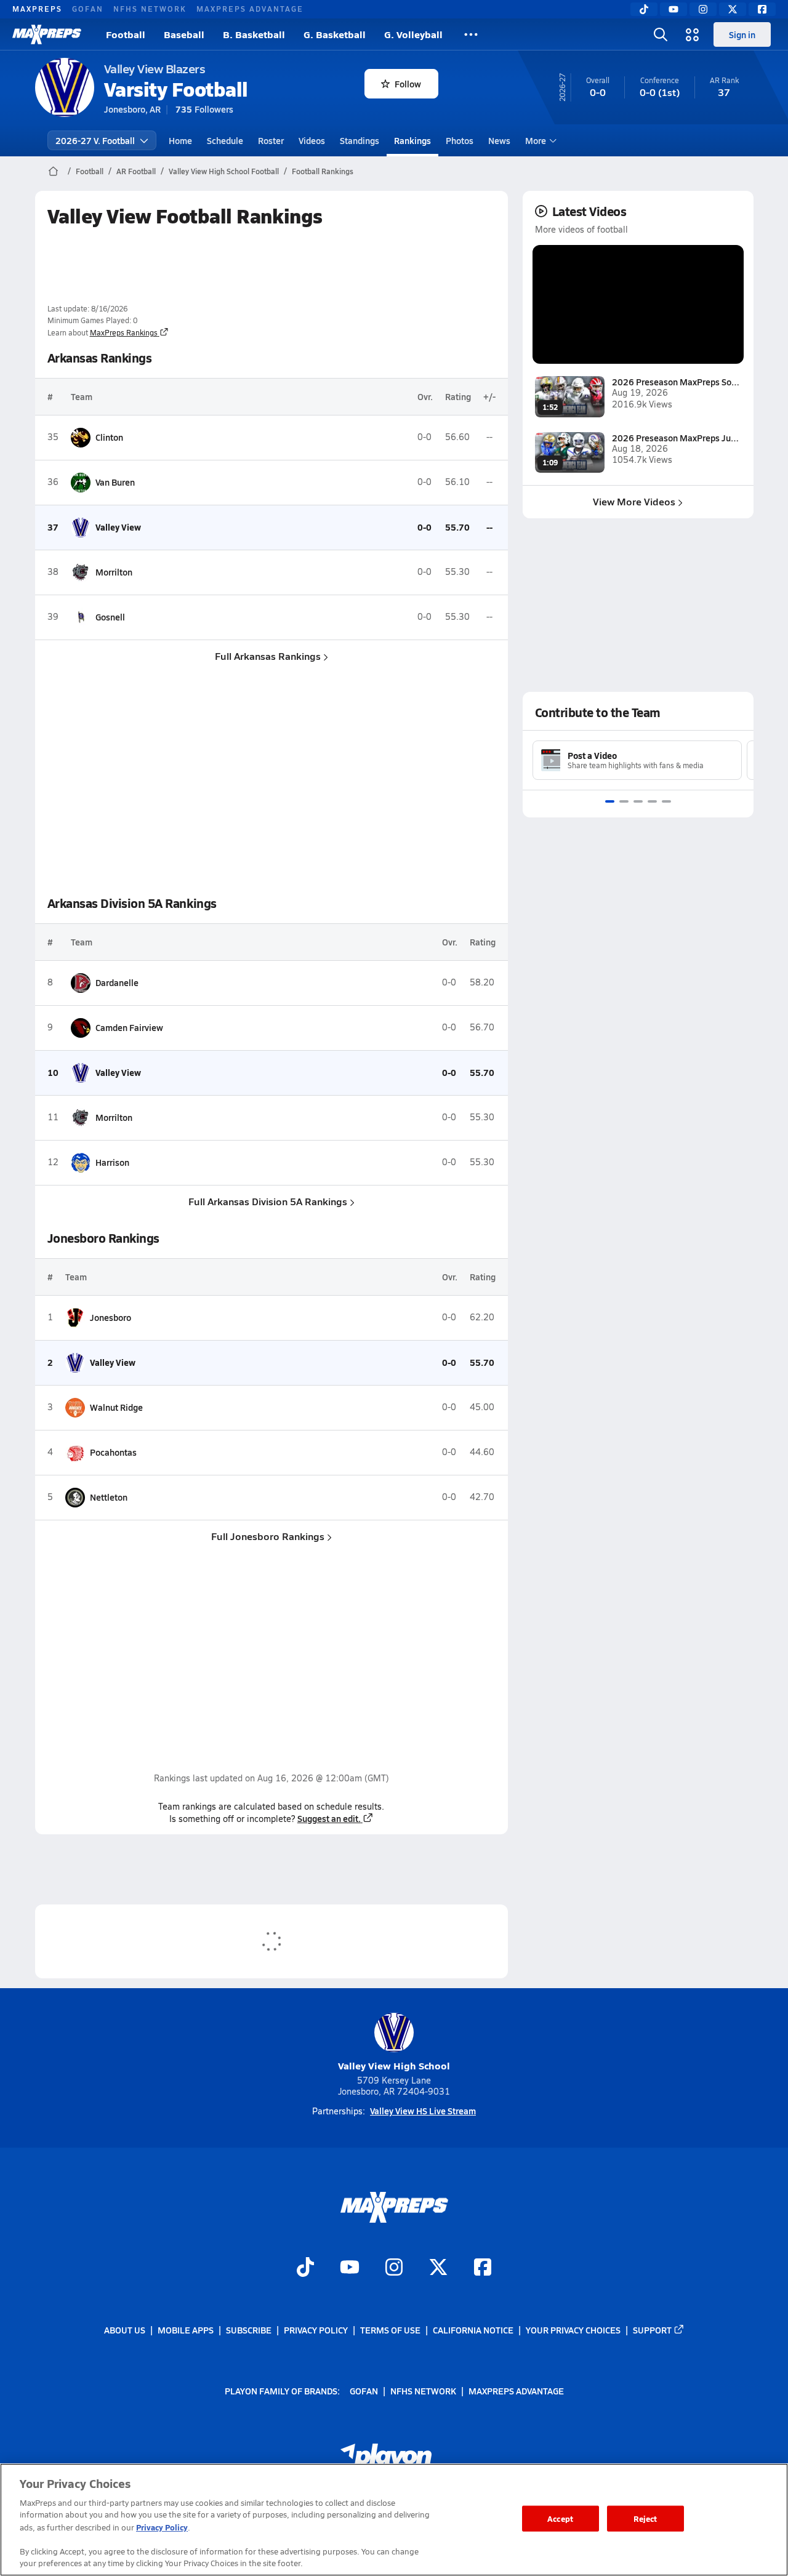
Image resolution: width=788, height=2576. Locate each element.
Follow (408, 84)
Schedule (225, 140)
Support (652, 2330)
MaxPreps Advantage (250, 9)
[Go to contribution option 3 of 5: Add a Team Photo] (638, 801)
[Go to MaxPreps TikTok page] (305, 2269)
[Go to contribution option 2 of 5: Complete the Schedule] (624, 801)
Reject (645, 2518)
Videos (312, 140)
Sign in (742, 34)
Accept (560, 2518)
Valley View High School (394, 2065)
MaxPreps (37, 9)
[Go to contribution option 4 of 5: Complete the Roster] (652, 801)
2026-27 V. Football (95, 140)
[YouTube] (673, 9)
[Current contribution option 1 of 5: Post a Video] (610, 801)
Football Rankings (323, 171)
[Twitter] (733, 9)
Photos (460, 140)
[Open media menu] (693, 34)
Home (180, 140)
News (499, 140)
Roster (271, 140)
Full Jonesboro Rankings (268, 1536)
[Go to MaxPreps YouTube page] (350, 2269)
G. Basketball (335, 34)
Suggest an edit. (329, 1818)
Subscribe (249, 2330)
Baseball (184, 34)
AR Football (136, 171)
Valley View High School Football (224, 171)
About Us (125, 2330)
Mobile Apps (186, 2330)
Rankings (412, 140)
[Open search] (661, 34)
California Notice (473, 2330)
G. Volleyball (413, 34)
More (536, 140)
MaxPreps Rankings (124, 332)
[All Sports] (471, 34)
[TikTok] (644, 9)
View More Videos (634, 501)
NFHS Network (150, 9)
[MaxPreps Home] (47, 34)
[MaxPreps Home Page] (53, 171)
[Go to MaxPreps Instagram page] (394, 2269)
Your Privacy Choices (573, 2330)
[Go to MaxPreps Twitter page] (438, 2269)
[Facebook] (762, 9)
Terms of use (390, 2330)
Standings (360, 140)
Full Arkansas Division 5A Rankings (268, 1201)
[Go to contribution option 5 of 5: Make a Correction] (666, 801)
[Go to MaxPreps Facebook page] (483, 2269)
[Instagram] (703, 9)
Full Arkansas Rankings (268, 656)
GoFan (88, 9)
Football (126, 34)
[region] (394, 2520)
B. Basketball (254, 34)
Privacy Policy (316, 2330)
